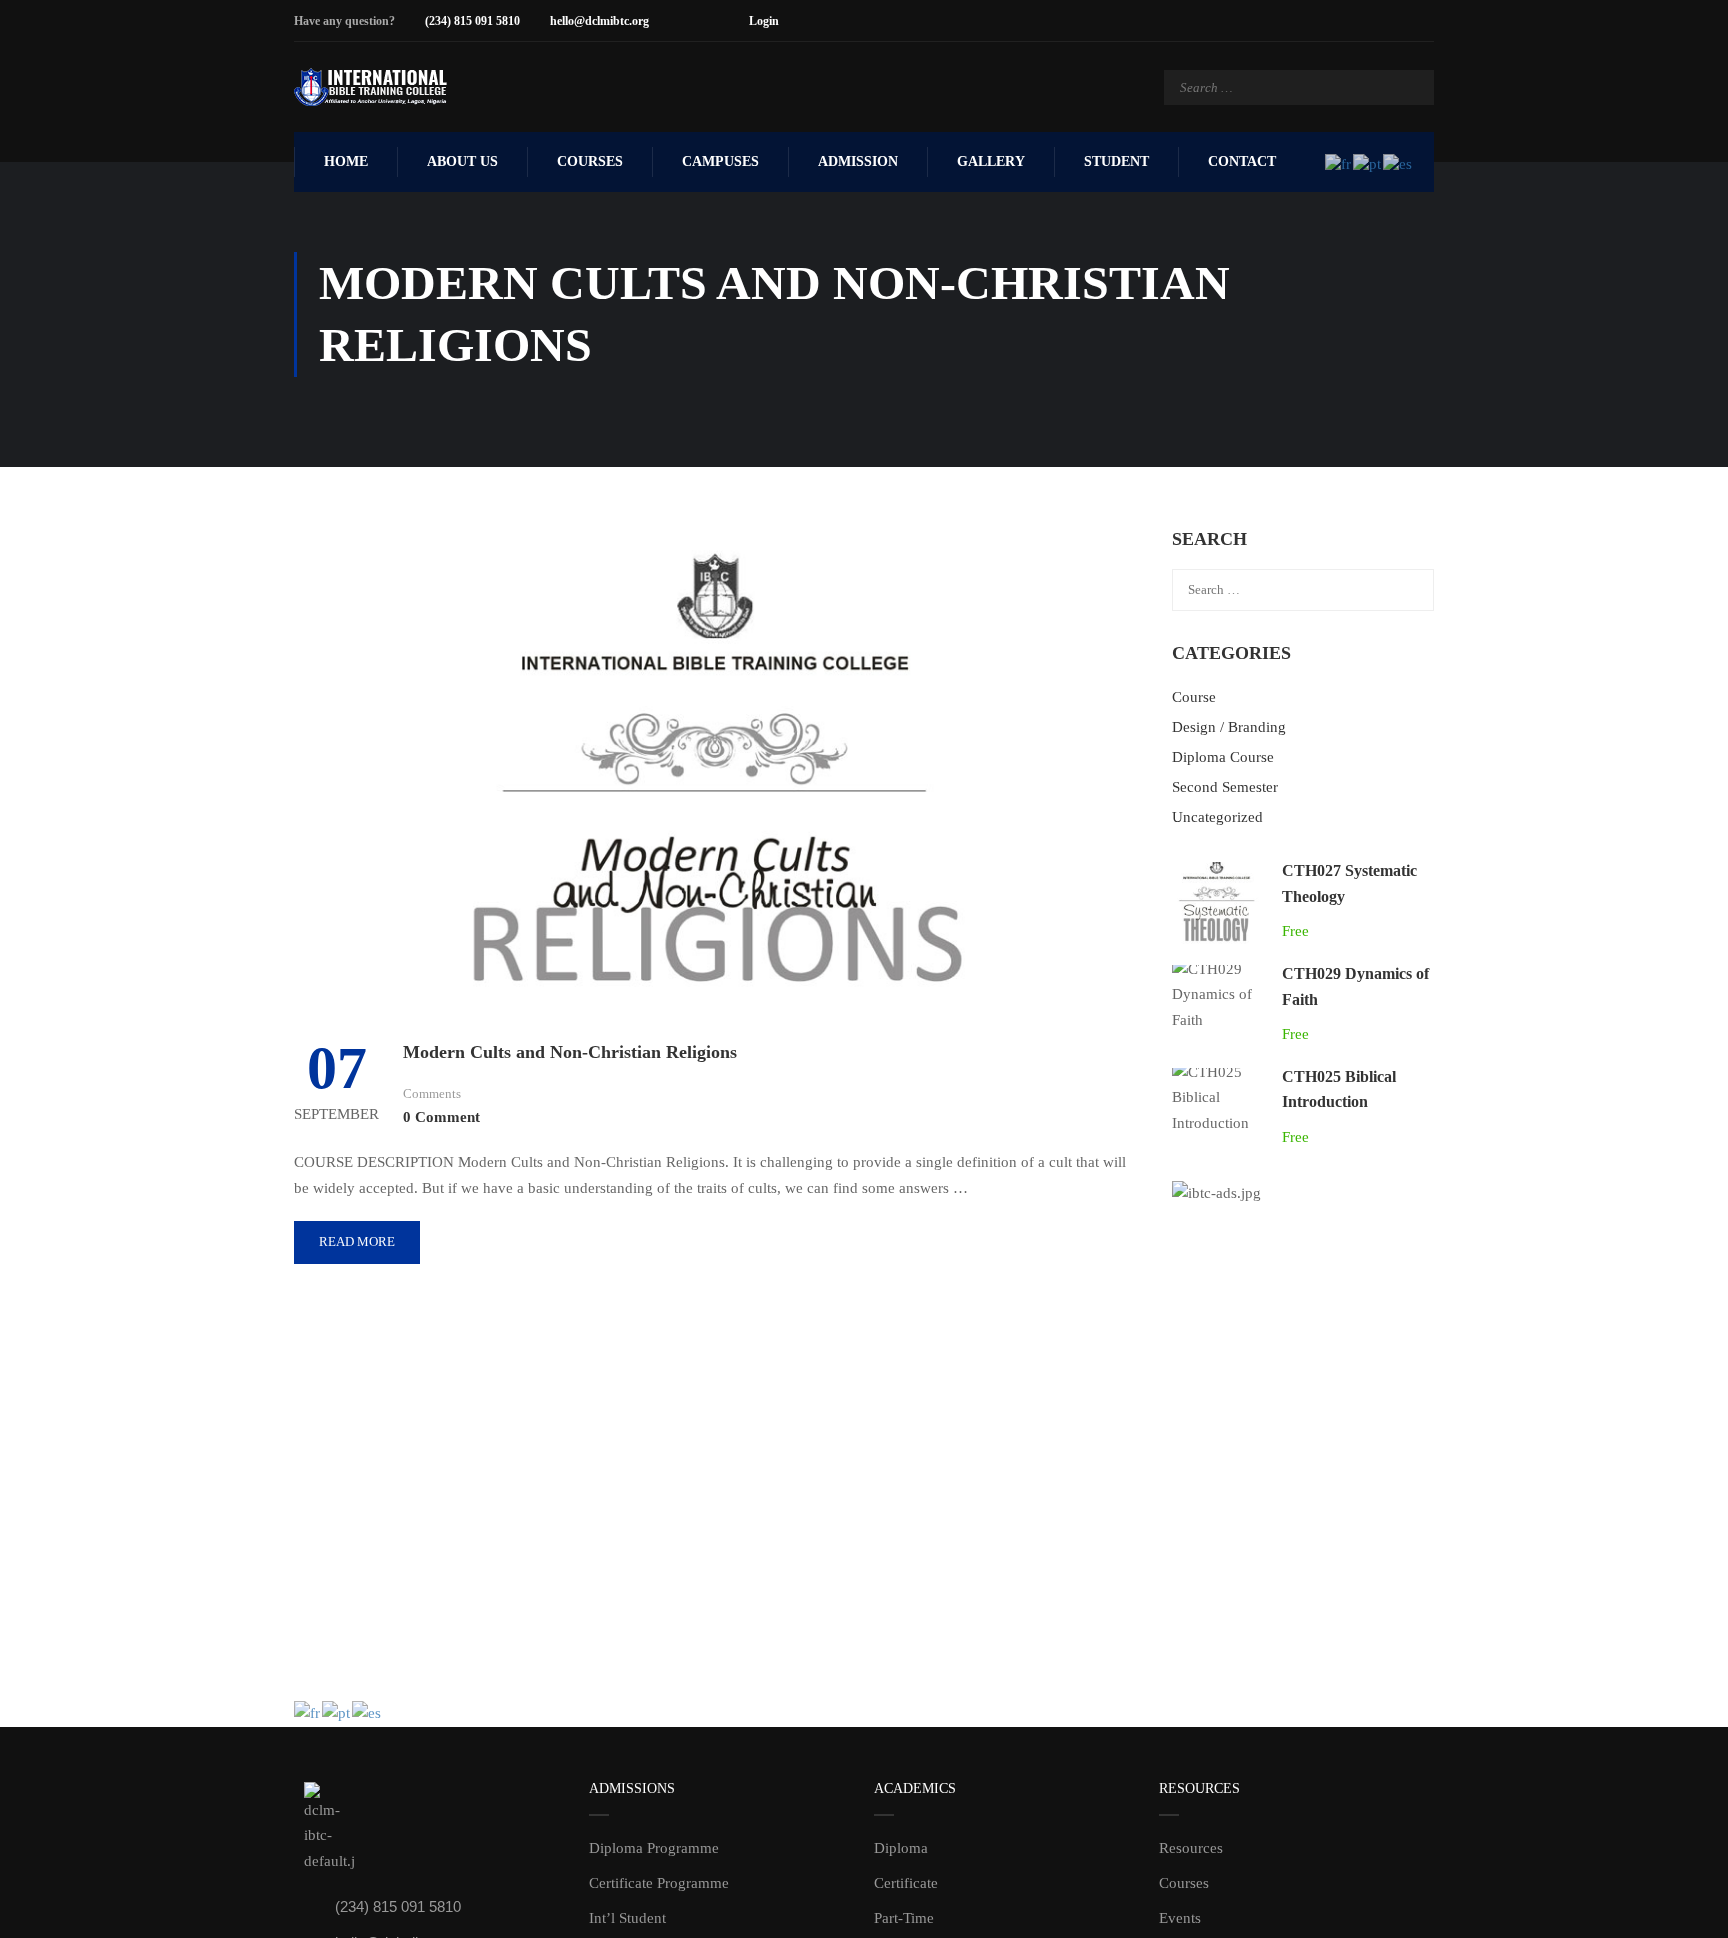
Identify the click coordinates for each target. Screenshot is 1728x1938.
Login (764, 21)
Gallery (991, 161)
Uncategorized (1217, 817)
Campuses (720, 161)
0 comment (441, 1117)
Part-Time (904, 1918)
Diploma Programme (654, 1848)
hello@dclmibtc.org (599, 21)
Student (1116, 161)
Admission (858, 161)
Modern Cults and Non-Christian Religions (570, 1052)
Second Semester (1225, 787)
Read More (357, 1241)
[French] (1339, 162)
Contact (1242, 161)
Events (1180, 1918)
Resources (1191, 1848)
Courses (590, 161)
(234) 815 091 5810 (472, 21)
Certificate (906, 1883)
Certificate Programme (659, 1883)
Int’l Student (627, 1918)
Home (346, 161)
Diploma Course (1223, 757)
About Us (462, 161)
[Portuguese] (1368, 162)
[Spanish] (1398, 162)
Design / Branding (1229, 727)
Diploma (901, 1848)
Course (1194, 697)
